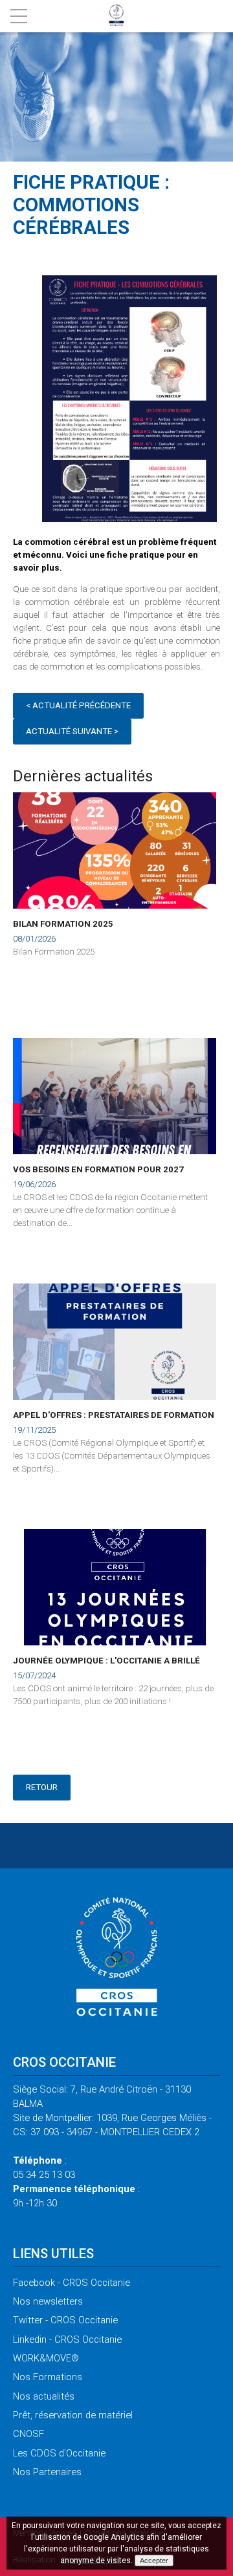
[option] (129, 401)
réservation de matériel (73, 2415)
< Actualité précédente (78, 705)
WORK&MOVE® (46, 2358)
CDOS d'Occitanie (59, 2453)
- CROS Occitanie (72, 2283)
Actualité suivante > (72, 731)
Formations (48, 2377)
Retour (42, 1787)
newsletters (48, 2301)
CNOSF (28, 2434)
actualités (44, 2396)
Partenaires (47, 2472)
